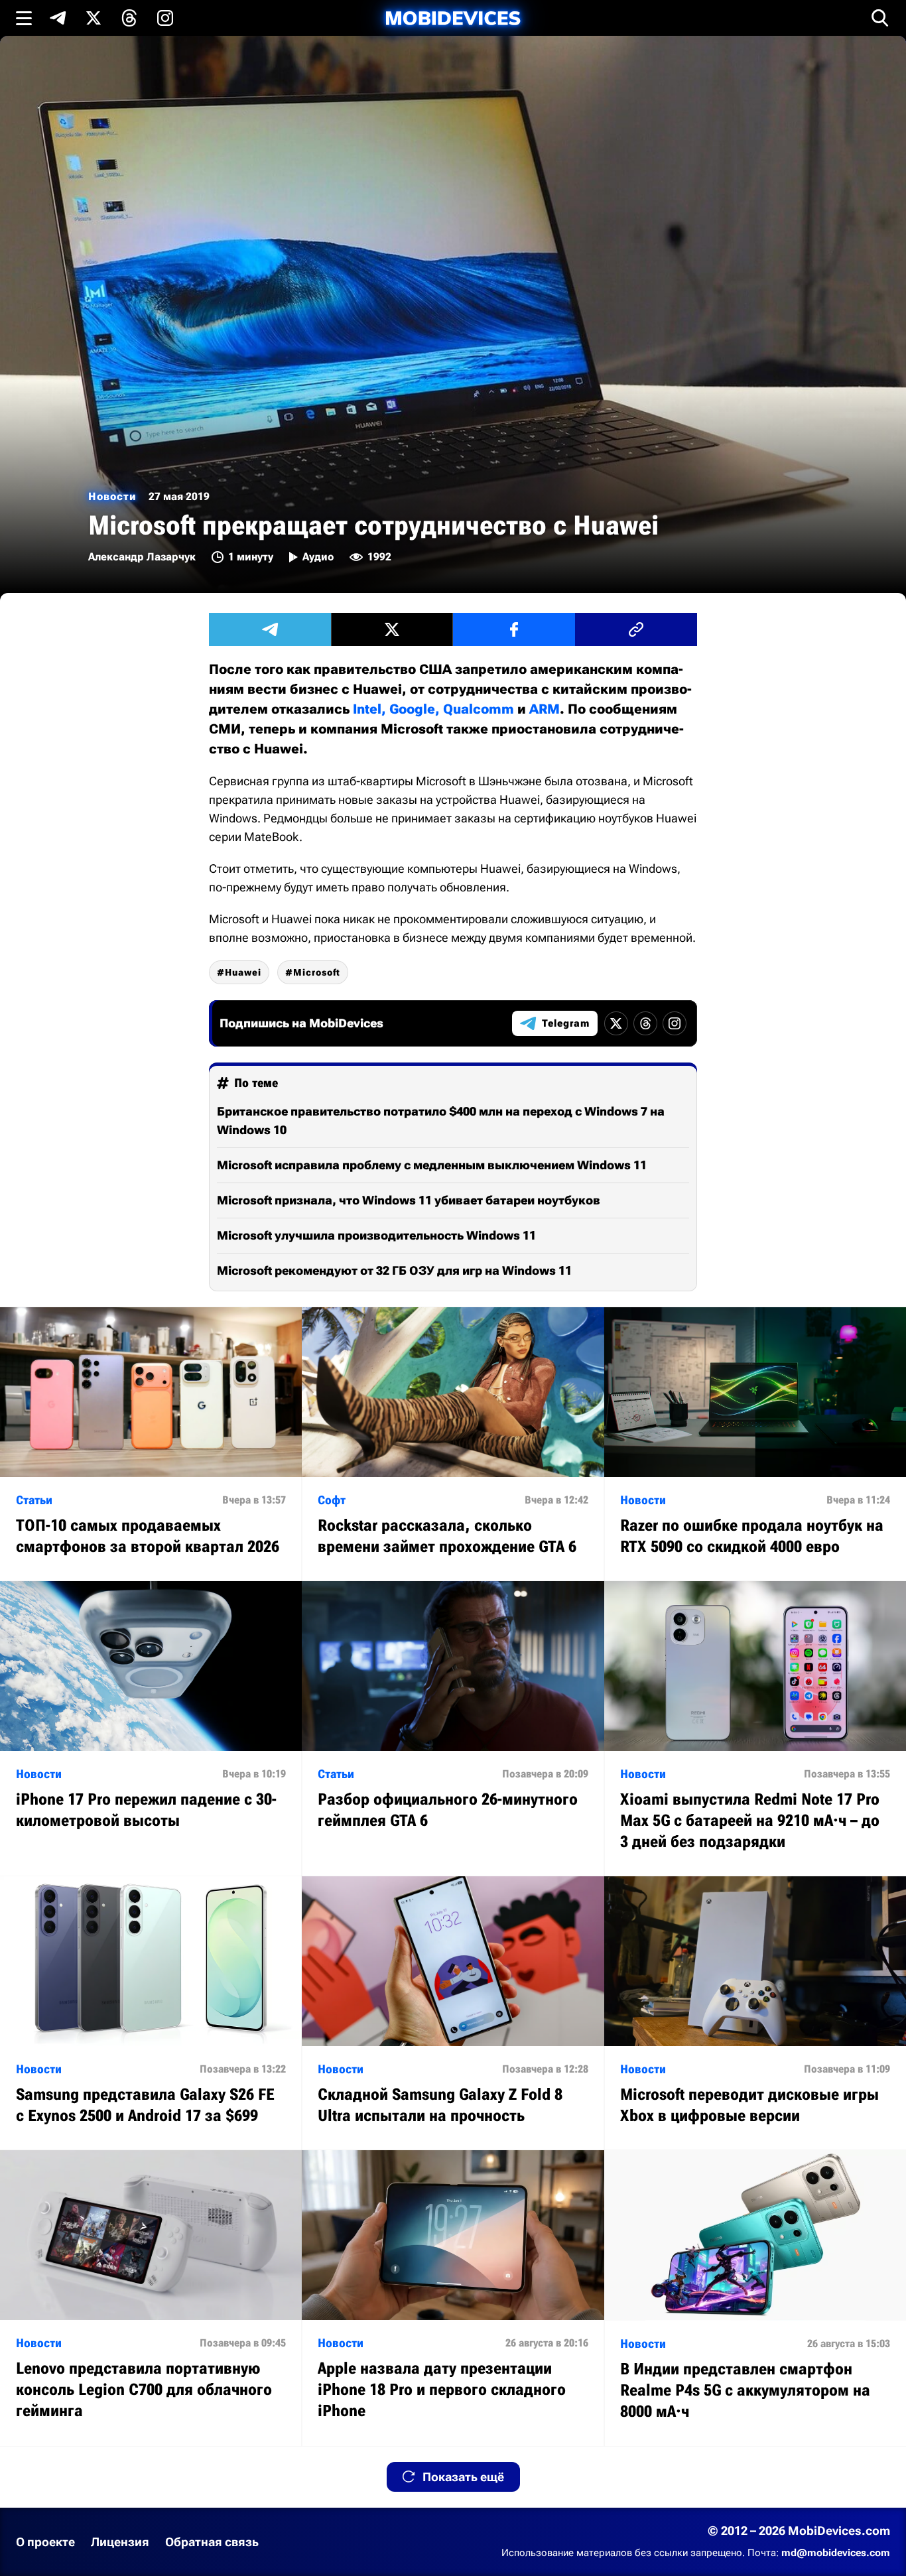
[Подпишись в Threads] (129, 18)
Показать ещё (463, 2477)
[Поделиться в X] (392, 629)
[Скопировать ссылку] (636, 629)
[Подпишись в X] (94, 18)
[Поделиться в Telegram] (270, 629)
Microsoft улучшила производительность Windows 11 (376, 1235)
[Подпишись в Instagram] (165, 18)
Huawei (243, 972)
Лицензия (120, 2542)
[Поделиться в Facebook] (514, 629)
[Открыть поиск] (880, 18)
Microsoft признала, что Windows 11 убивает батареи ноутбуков (409, 1200)
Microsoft (317, 972)
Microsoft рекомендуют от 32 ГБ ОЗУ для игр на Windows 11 (394, 1270)
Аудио (318, 557)
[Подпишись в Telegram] (58, 18)
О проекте (45, 2542)
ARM (545, 709)
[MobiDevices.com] (453, 18)
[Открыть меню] (24, 18)
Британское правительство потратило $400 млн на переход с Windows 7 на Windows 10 (441, 1121)
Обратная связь (212, 2542)
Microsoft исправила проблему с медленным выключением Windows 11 (432, 1165)
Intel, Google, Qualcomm (433, 709)
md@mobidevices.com (836, 2553)
